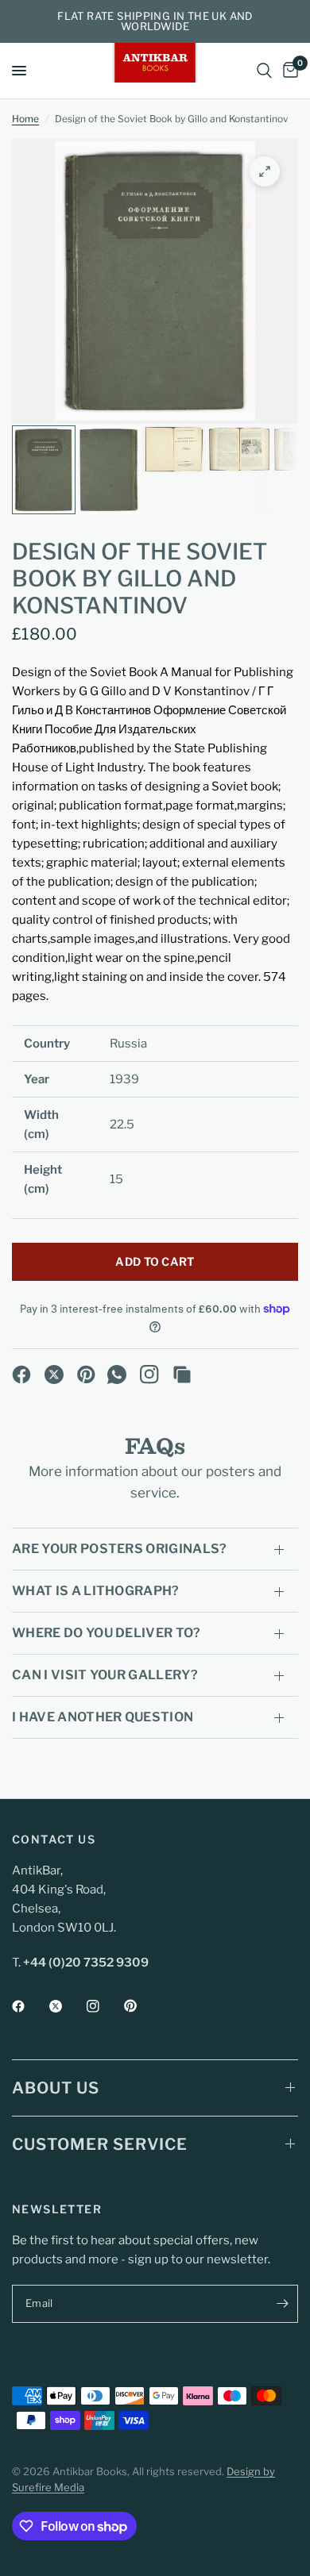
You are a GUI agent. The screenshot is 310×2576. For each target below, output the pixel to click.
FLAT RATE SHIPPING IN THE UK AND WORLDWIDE (155, 21)
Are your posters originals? (120, 1549)
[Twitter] (67, 2006)
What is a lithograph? (96, 1591)
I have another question (103, 1717)
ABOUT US (56, 2088)
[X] (54, 1375)
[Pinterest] (87, 1375)
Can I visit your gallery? (105, 1675)
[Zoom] (265, 171)
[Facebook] (21, 1375)
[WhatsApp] (117, 1375)
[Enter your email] (282, 2304)
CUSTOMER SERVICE (100, 2144)
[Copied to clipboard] (182, 1375)
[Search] (264, 71)
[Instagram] (149, 1375)
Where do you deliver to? (107, 1633)
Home (25, 119)
